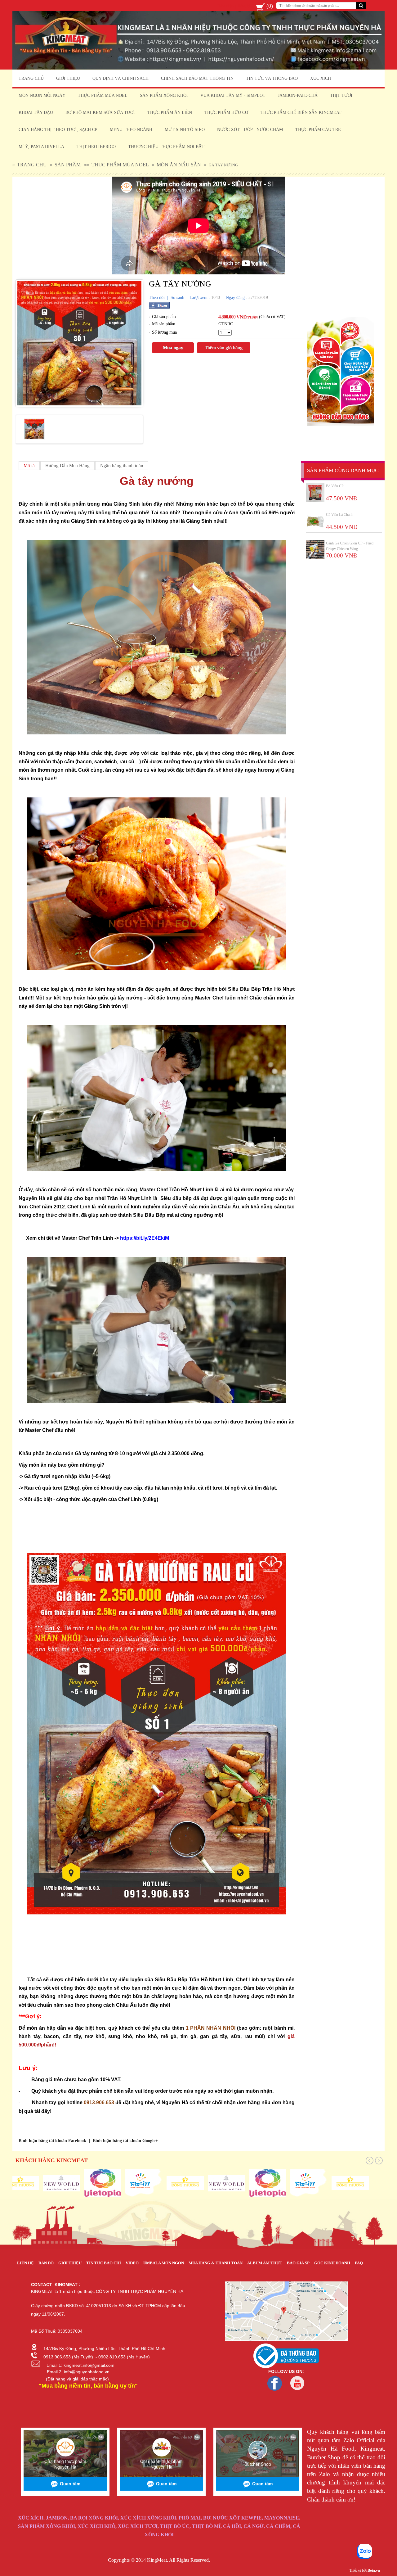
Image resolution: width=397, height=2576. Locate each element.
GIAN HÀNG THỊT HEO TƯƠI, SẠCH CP (58, 130)
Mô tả (29, 466)
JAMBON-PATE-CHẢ (298, 95)
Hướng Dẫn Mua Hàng (67, 466)
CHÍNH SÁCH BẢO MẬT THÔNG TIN (197, 78)
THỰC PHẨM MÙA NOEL (103, 95)
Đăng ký (244, 6)
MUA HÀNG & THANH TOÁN (216, 2263)
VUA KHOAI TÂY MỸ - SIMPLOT (233, 95)
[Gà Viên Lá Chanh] (315, 521)
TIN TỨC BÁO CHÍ (104, 2263)
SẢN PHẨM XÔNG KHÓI (164, 95)
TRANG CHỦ (31, 78)
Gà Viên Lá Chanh (340, 515)
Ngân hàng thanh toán (122, 466)
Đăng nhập (225, 6)
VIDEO (132, 2263)
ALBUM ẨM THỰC (265, 2263)
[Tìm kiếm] (361, 6)
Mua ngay (173, 348)
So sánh (177, 298)
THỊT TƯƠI (341, 95)
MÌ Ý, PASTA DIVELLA (41, 147)
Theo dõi (157, 298)
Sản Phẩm (68, 165)
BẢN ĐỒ (46, 2263)
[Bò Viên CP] (315, 493)
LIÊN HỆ (25, 2263)
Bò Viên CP (335, 486)
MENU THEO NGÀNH (131, 130)
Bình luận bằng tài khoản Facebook (52, 2141)
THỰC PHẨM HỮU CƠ (226, 113)
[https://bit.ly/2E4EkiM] (145, 1232)
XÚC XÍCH (321, 78)
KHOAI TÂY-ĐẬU (36, 113)
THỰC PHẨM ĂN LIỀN (170, 113)
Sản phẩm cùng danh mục (343, 470)
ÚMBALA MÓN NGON (164, 2263)
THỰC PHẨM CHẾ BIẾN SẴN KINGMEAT (301, 113)
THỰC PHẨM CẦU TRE (318, 130)
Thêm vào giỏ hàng (224, 348)
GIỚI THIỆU (68, 78)
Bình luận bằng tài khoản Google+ (125, 2141)
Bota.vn (374, 2570)
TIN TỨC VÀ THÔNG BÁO (272, 78)
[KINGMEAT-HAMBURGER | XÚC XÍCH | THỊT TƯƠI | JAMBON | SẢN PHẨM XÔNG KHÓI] (198, 68)
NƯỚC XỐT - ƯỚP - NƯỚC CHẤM (250, 130)
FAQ (359, 2263)
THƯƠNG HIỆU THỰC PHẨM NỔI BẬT (166, 147)
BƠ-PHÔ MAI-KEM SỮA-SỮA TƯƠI (100, 113)
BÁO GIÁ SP (298, 2263)
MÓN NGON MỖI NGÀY (42, 95)
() (270, 6)
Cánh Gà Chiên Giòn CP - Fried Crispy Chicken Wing (350, 546)
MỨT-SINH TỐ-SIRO (185, 130)
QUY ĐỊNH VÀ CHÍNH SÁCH (120, 78)
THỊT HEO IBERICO (96, 147)
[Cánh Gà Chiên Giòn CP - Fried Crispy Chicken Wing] (315, 550)
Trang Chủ (32, 165)
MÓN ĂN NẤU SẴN (179, 165)
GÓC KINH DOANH (332, 2263)
